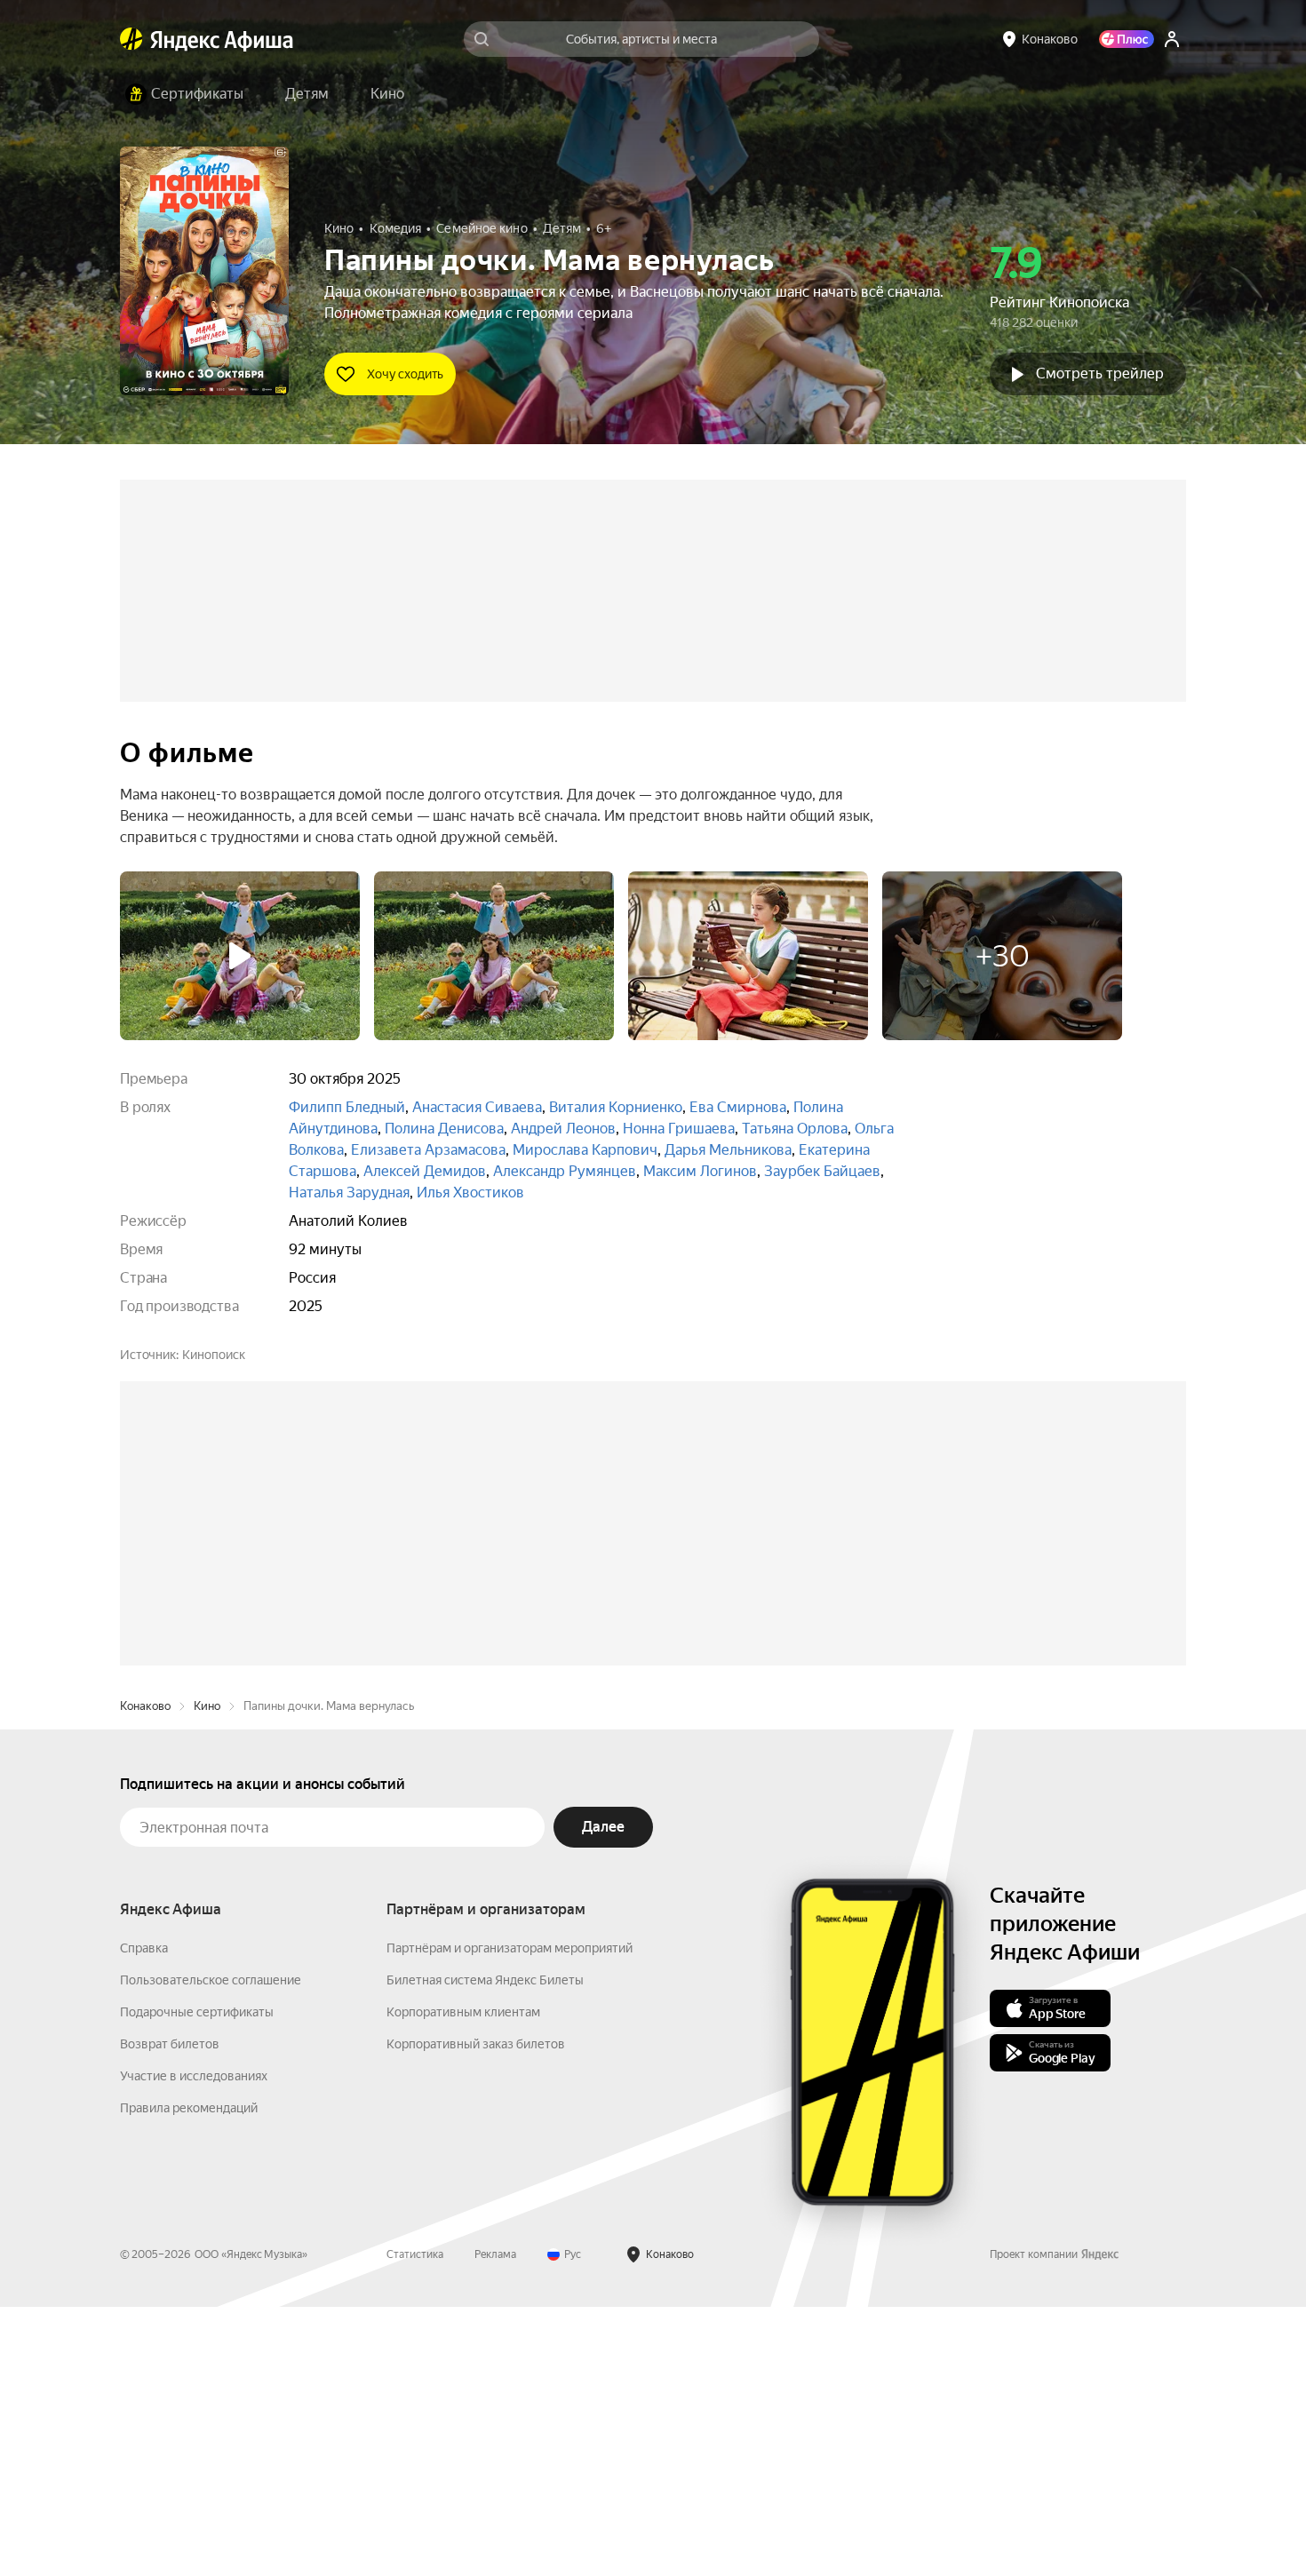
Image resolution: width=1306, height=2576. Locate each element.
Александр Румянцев (565, 1171)
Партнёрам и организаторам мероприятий (510, 2217)
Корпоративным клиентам (463, 2281)
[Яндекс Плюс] (1127, 39)
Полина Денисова (444, 1129)
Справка (144, 2217)
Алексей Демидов (425, 1171)
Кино (207, 1975)
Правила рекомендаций (189, 2377)
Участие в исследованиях (194, 2345)
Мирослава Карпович (585, 1150)
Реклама (495, 2524)
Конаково (145, 1975)
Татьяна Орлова (795, 1129)
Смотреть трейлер (1100, 374)
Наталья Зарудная (349, 1193)
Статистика (415, 2524)
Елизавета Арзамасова (428, 1150)
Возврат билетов (170, 2313)
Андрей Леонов (563, 1129)
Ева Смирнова (738, 1107)
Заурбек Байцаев (822, 1171)
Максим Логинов (700, 1171)
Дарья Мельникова (728, 1150)
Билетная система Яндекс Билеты (485, 2249)
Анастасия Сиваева (477, 1107)
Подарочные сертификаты (197, 2281)
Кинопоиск (214, 1355)
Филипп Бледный (347, 1107)
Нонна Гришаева (679, 1129)
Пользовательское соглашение (211, 2249)
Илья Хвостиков (470, 1193)
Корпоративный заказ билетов (476, 2313)
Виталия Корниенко (616, 1107)
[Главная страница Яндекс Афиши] (131, 39)
